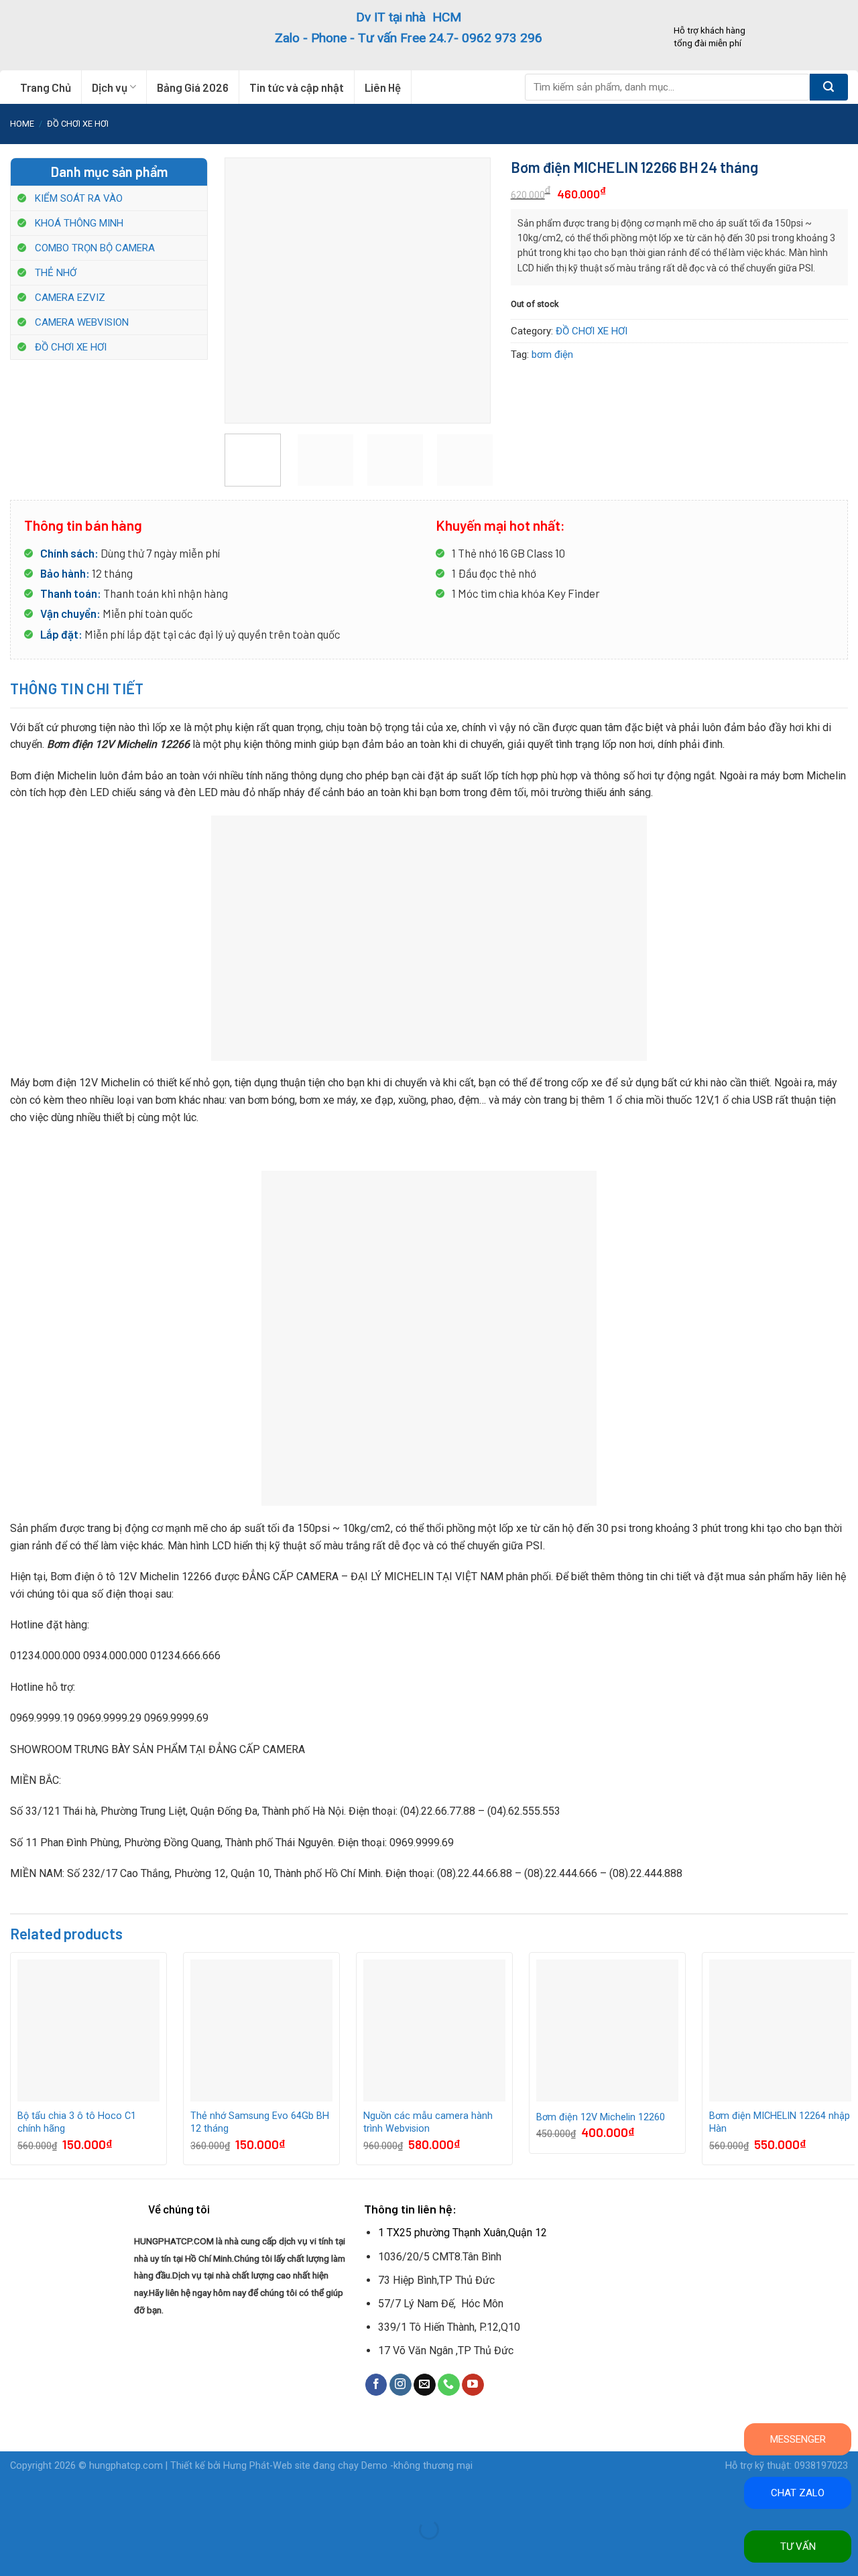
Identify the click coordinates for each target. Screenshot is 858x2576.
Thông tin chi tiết (77, 688)
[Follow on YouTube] (473, 2385)
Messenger (798, 2439)
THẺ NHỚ (56, 273)
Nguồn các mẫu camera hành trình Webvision (428, 2122)
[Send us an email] (425, 2385)
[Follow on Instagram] (401, 2385)
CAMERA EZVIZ (70, 298)
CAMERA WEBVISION (82, 322)
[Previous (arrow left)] (13, 2553)
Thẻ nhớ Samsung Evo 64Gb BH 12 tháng (260, 2122)
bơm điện (552, 355)
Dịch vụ (110, 87)
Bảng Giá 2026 (193, 87)
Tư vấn (798, 2547)
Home (22, 124)
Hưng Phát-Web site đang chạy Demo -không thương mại (348, 2466)
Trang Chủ (46, 87)
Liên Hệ (383, 87)
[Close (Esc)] (13, 2497)
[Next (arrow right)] (53, 2553)
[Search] (829, 87)
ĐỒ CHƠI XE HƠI (78, 124)
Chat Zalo (798, 2493)
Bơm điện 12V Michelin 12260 (601, 2117)
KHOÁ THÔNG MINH (79, 223)
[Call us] (449, 2385)
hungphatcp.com (126, 2466)
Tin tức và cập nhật (297, 87)
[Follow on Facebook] (376, 2385)
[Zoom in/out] (53, 2497)
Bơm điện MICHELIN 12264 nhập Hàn (780, 2122)
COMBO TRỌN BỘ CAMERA (95, 248)
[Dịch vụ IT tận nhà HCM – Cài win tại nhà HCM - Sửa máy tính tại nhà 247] (92, 35)
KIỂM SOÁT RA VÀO (79, 198)
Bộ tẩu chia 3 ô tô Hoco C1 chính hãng (77, 2122)
